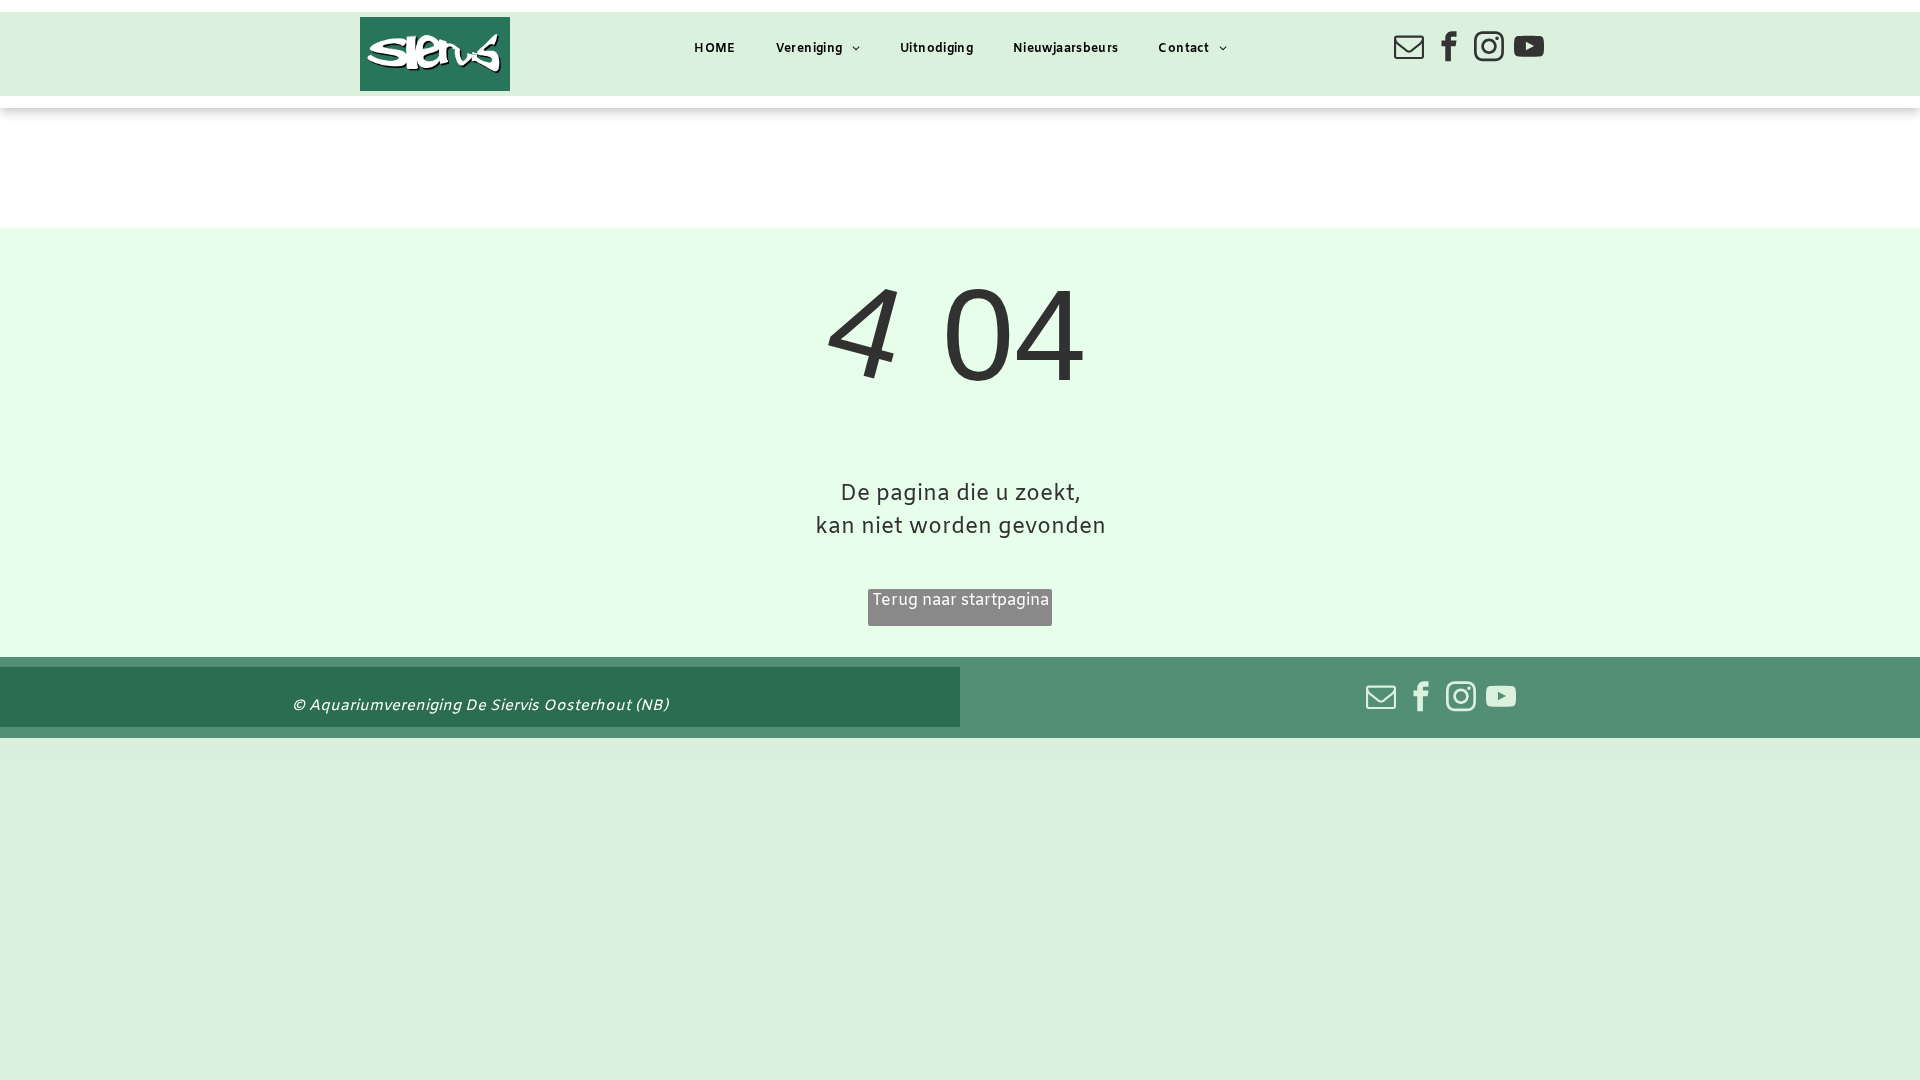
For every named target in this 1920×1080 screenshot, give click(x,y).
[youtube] (1529, 49)
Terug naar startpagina (960, 600)
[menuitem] (714, 49)
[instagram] (1489, 49)
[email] (1409, 49)
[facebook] (1449, 49)
